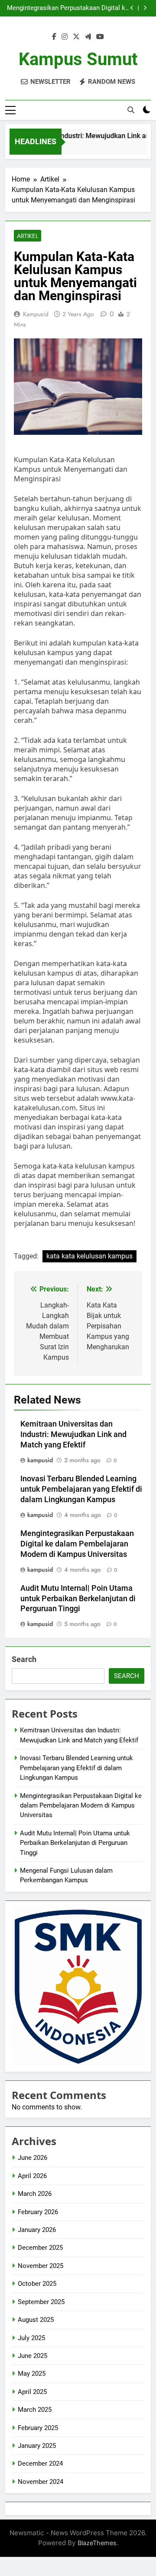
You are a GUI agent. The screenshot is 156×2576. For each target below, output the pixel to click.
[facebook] (54, 37)
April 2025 (32, 2392)
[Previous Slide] (132, 8)
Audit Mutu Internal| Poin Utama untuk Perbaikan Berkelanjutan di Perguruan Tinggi (78, 1599)
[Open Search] (131, 110)
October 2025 (37, 2284)
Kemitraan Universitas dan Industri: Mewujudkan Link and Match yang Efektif (73, 1434)
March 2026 (35, 2194)
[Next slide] (145, 8)
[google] (88, 37)
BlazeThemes (97, 2543)
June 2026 (32, 2158)
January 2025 (37, 2446)
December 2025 (40, 2248)
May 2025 (32, 2374)
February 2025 (38, 2428)
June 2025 (32, 2356)
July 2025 (31, 2338)
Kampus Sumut (78, 59)
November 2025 (41, 2266)
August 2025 (36, 2320)
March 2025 (35, 2410)
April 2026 (32, 2176)
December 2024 (40, 2463)
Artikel (28, 236)
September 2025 (41, 2302)
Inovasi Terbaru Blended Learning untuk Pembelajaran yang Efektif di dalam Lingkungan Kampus (81, 1489)
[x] (76, 37)
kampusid (36, 314)
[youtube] (100, 37)
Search (24, 1659)
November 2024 (41, 2482)
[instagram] (65, 37)
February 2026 (38, 2212)
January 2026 (37, 2230)
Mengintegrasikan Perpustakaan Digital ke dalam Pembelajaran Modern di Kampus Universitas (68, 8)
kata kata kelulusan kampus (89, 1256)
